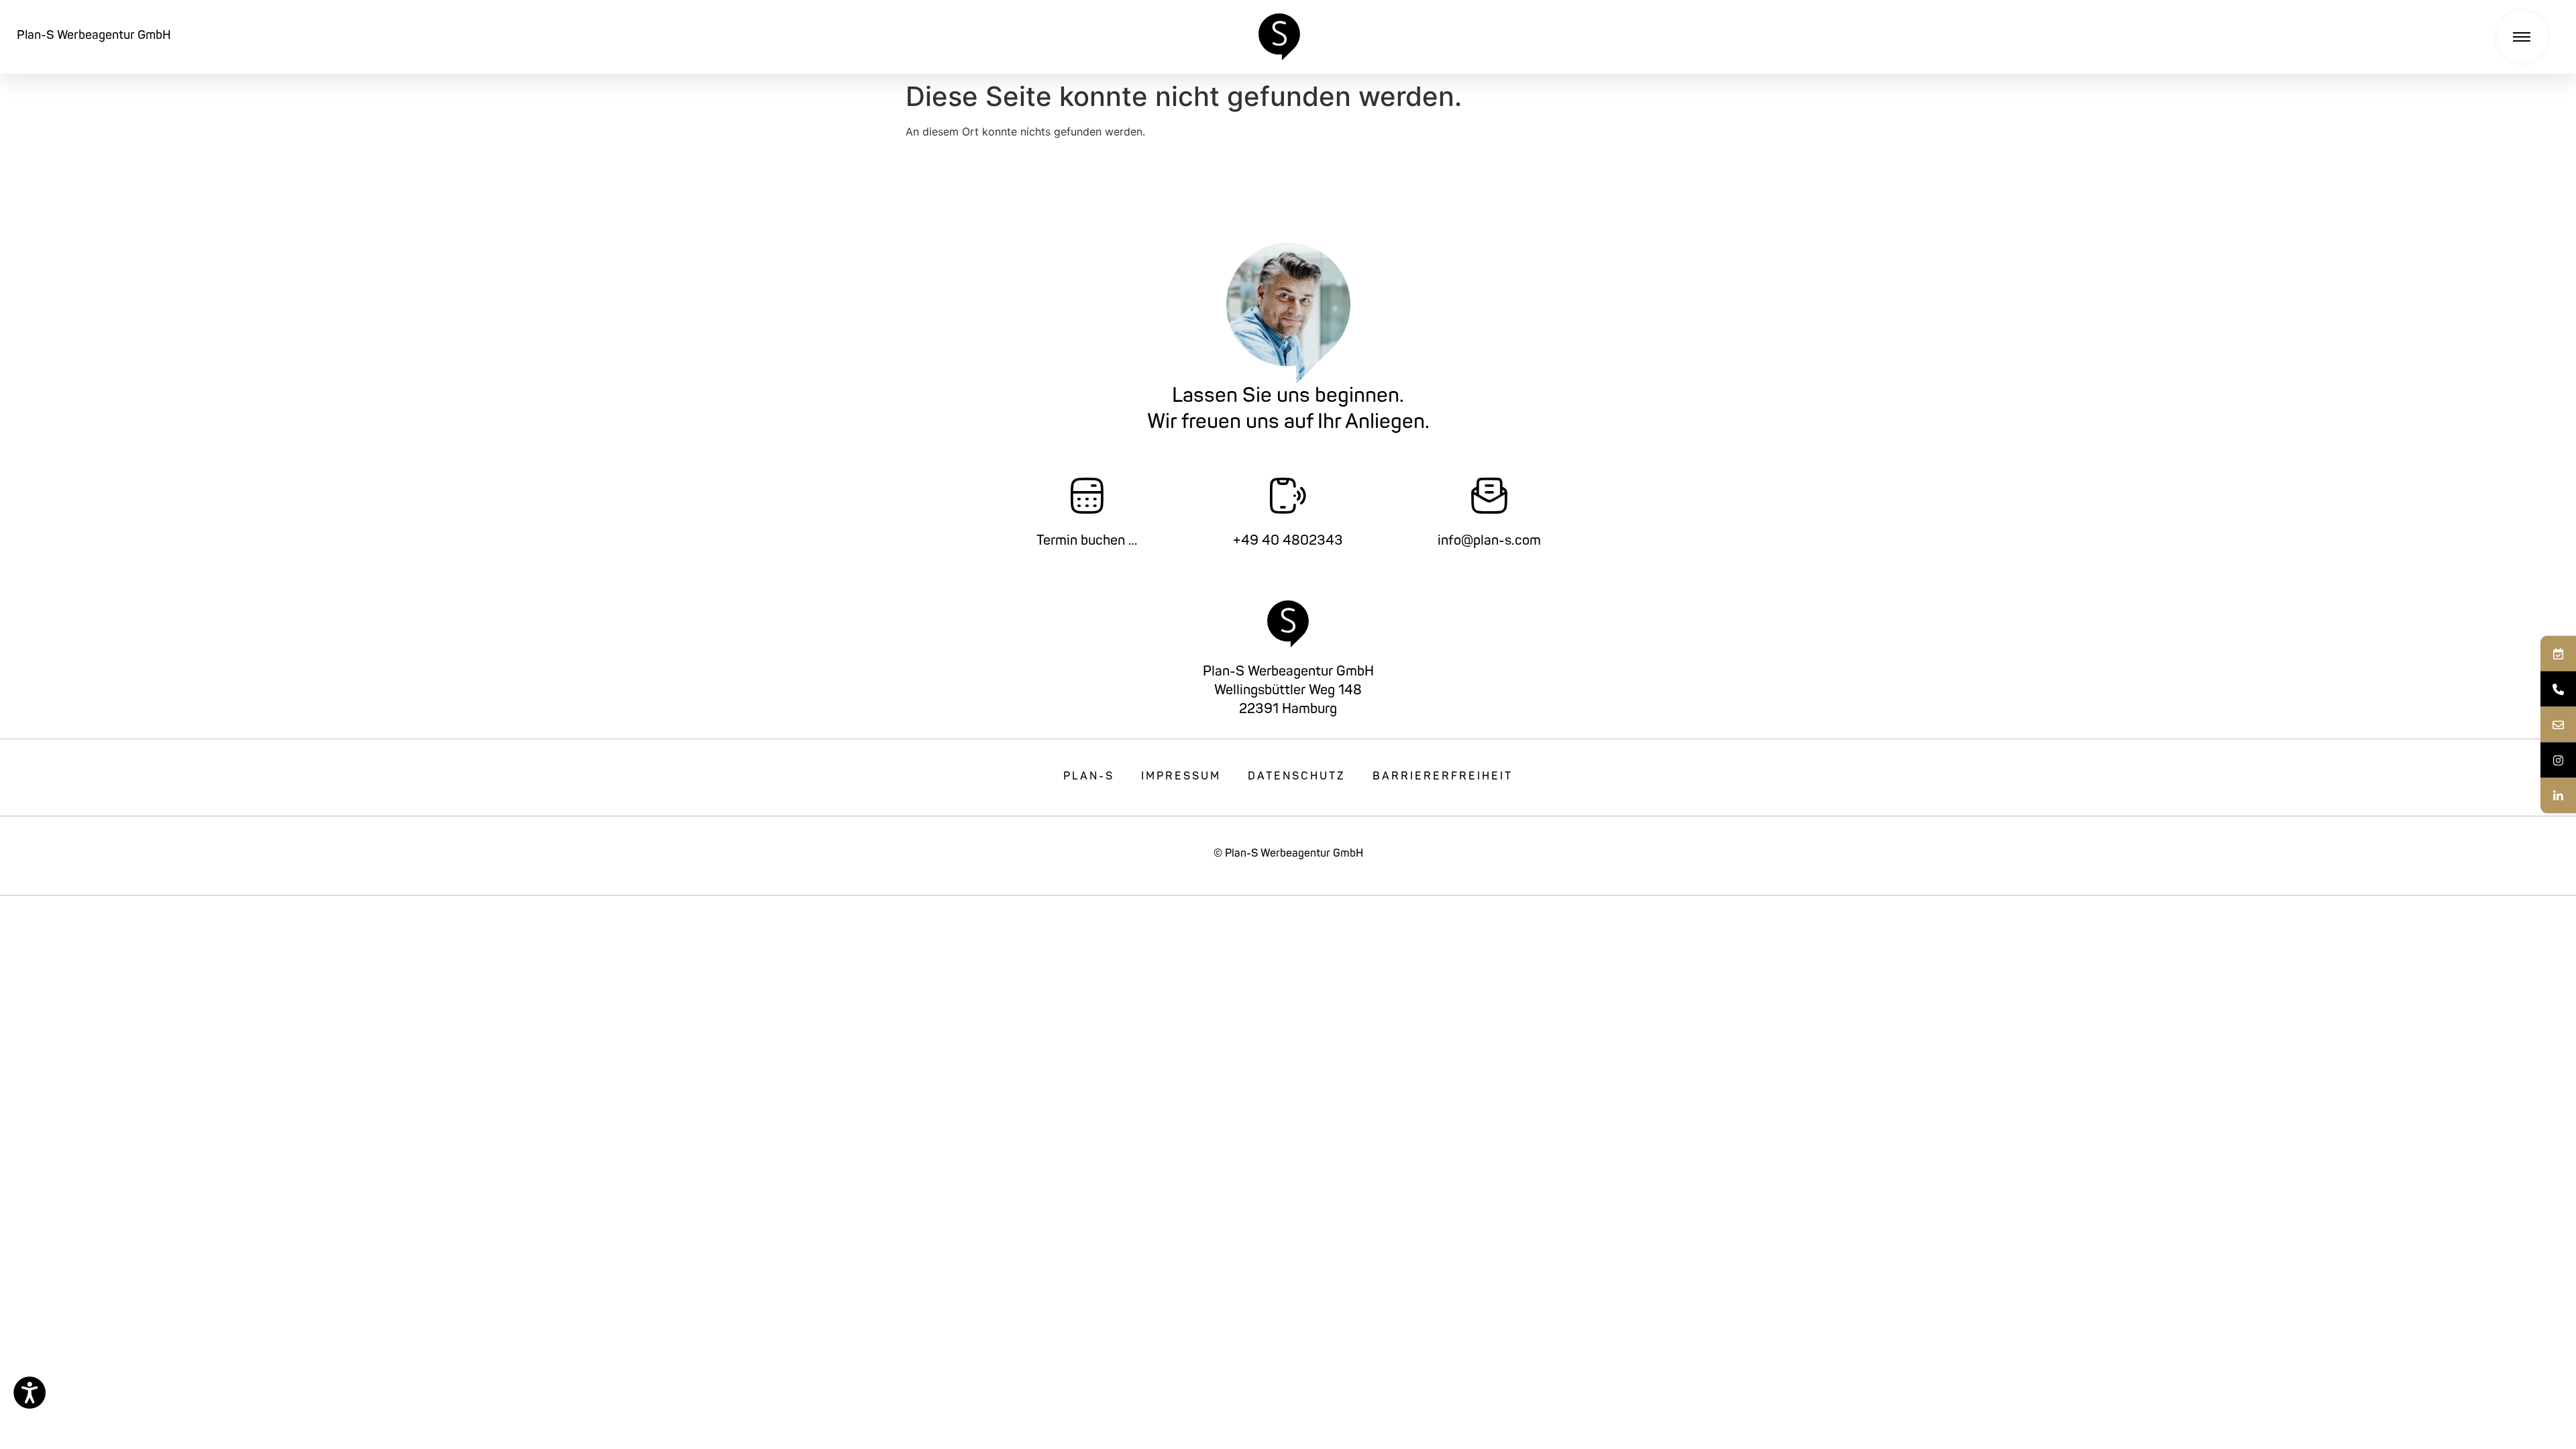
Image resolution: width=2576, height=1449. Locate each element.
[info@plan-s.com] (2558, 725)
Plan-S (1089, 777)
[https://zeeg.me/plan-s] (2558, 654)
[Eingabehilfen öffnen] (30, 1393)
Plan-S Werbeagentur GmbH (94, 36)
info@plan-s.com (1489, 541)
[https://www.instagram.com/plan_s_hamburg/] (2558, 760)
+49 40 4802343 (1288, 541)
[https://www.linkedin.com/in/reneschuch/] (2558, 796)
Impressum (1181, 777)
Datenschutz (1297, 777)
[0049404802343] (2558, 689)
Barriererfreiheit (1443, 777)
